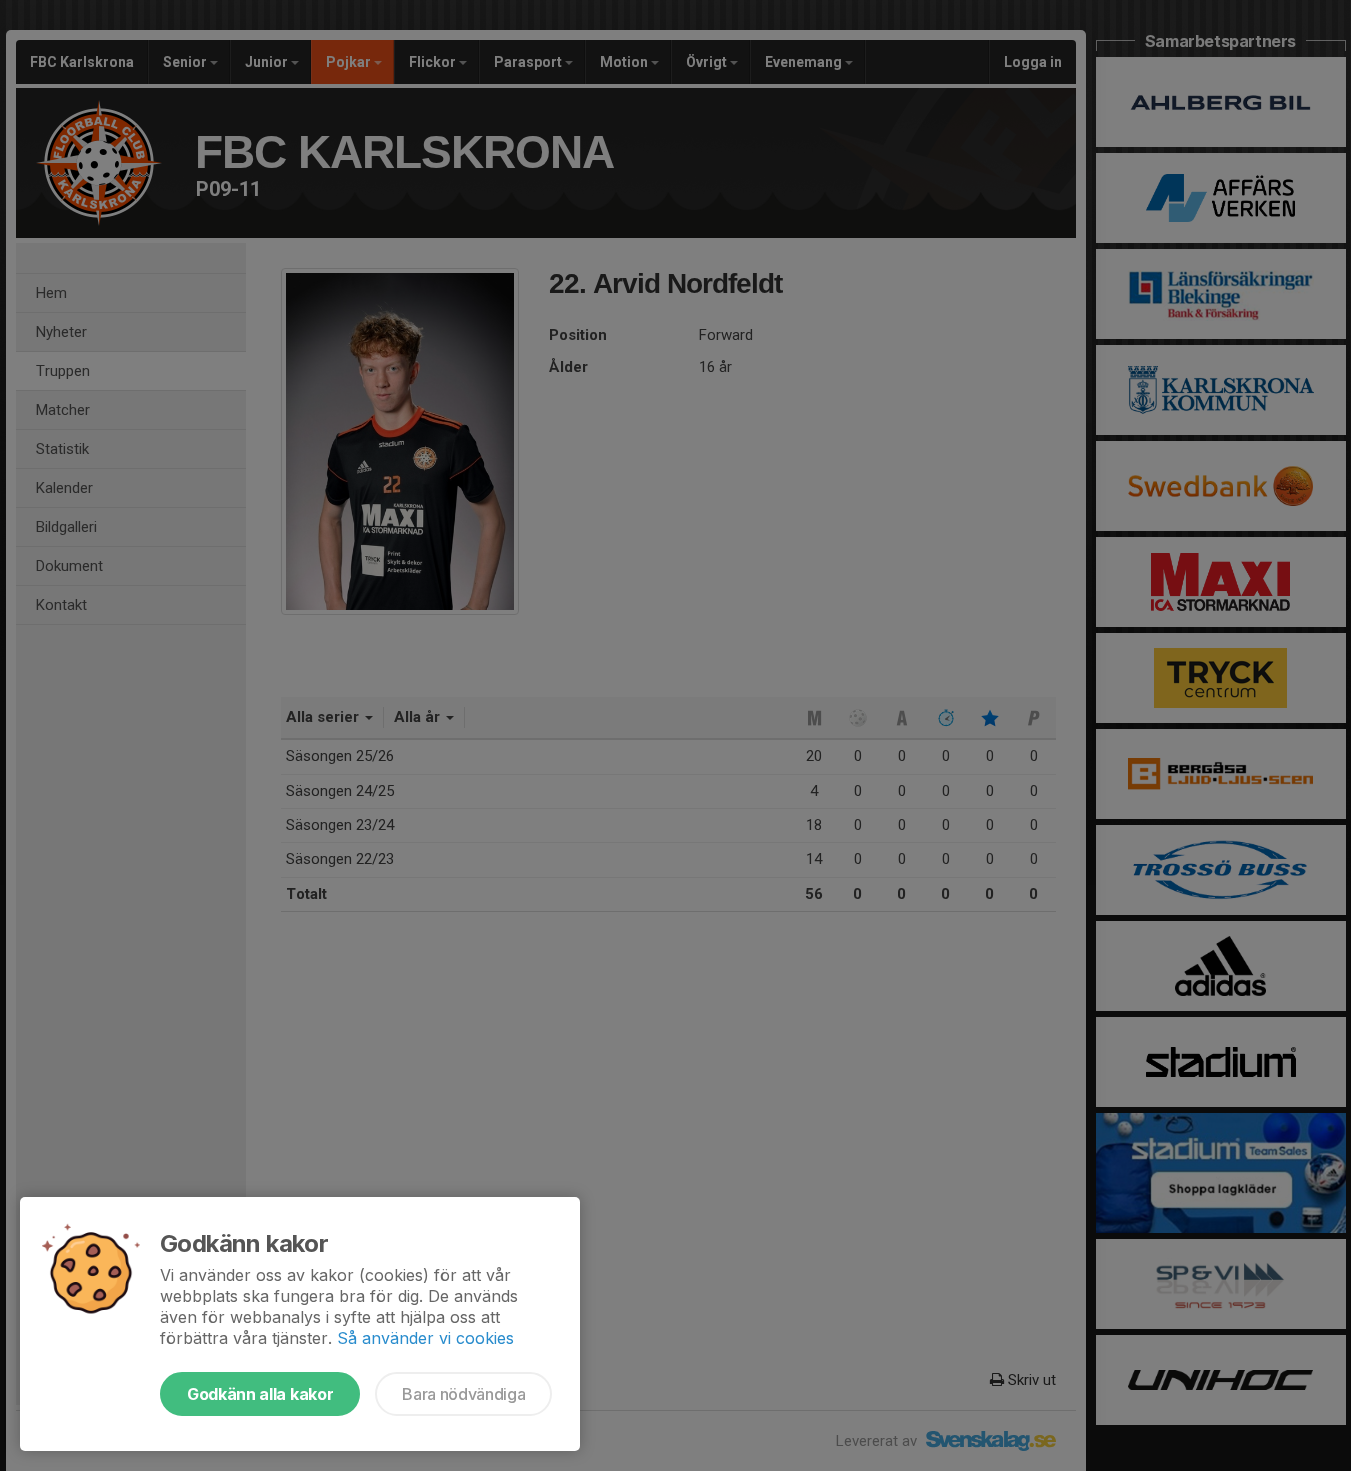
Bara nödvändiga (463, 1394)
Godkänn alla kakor (260, 1394)
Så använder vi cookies (425, 1338)
